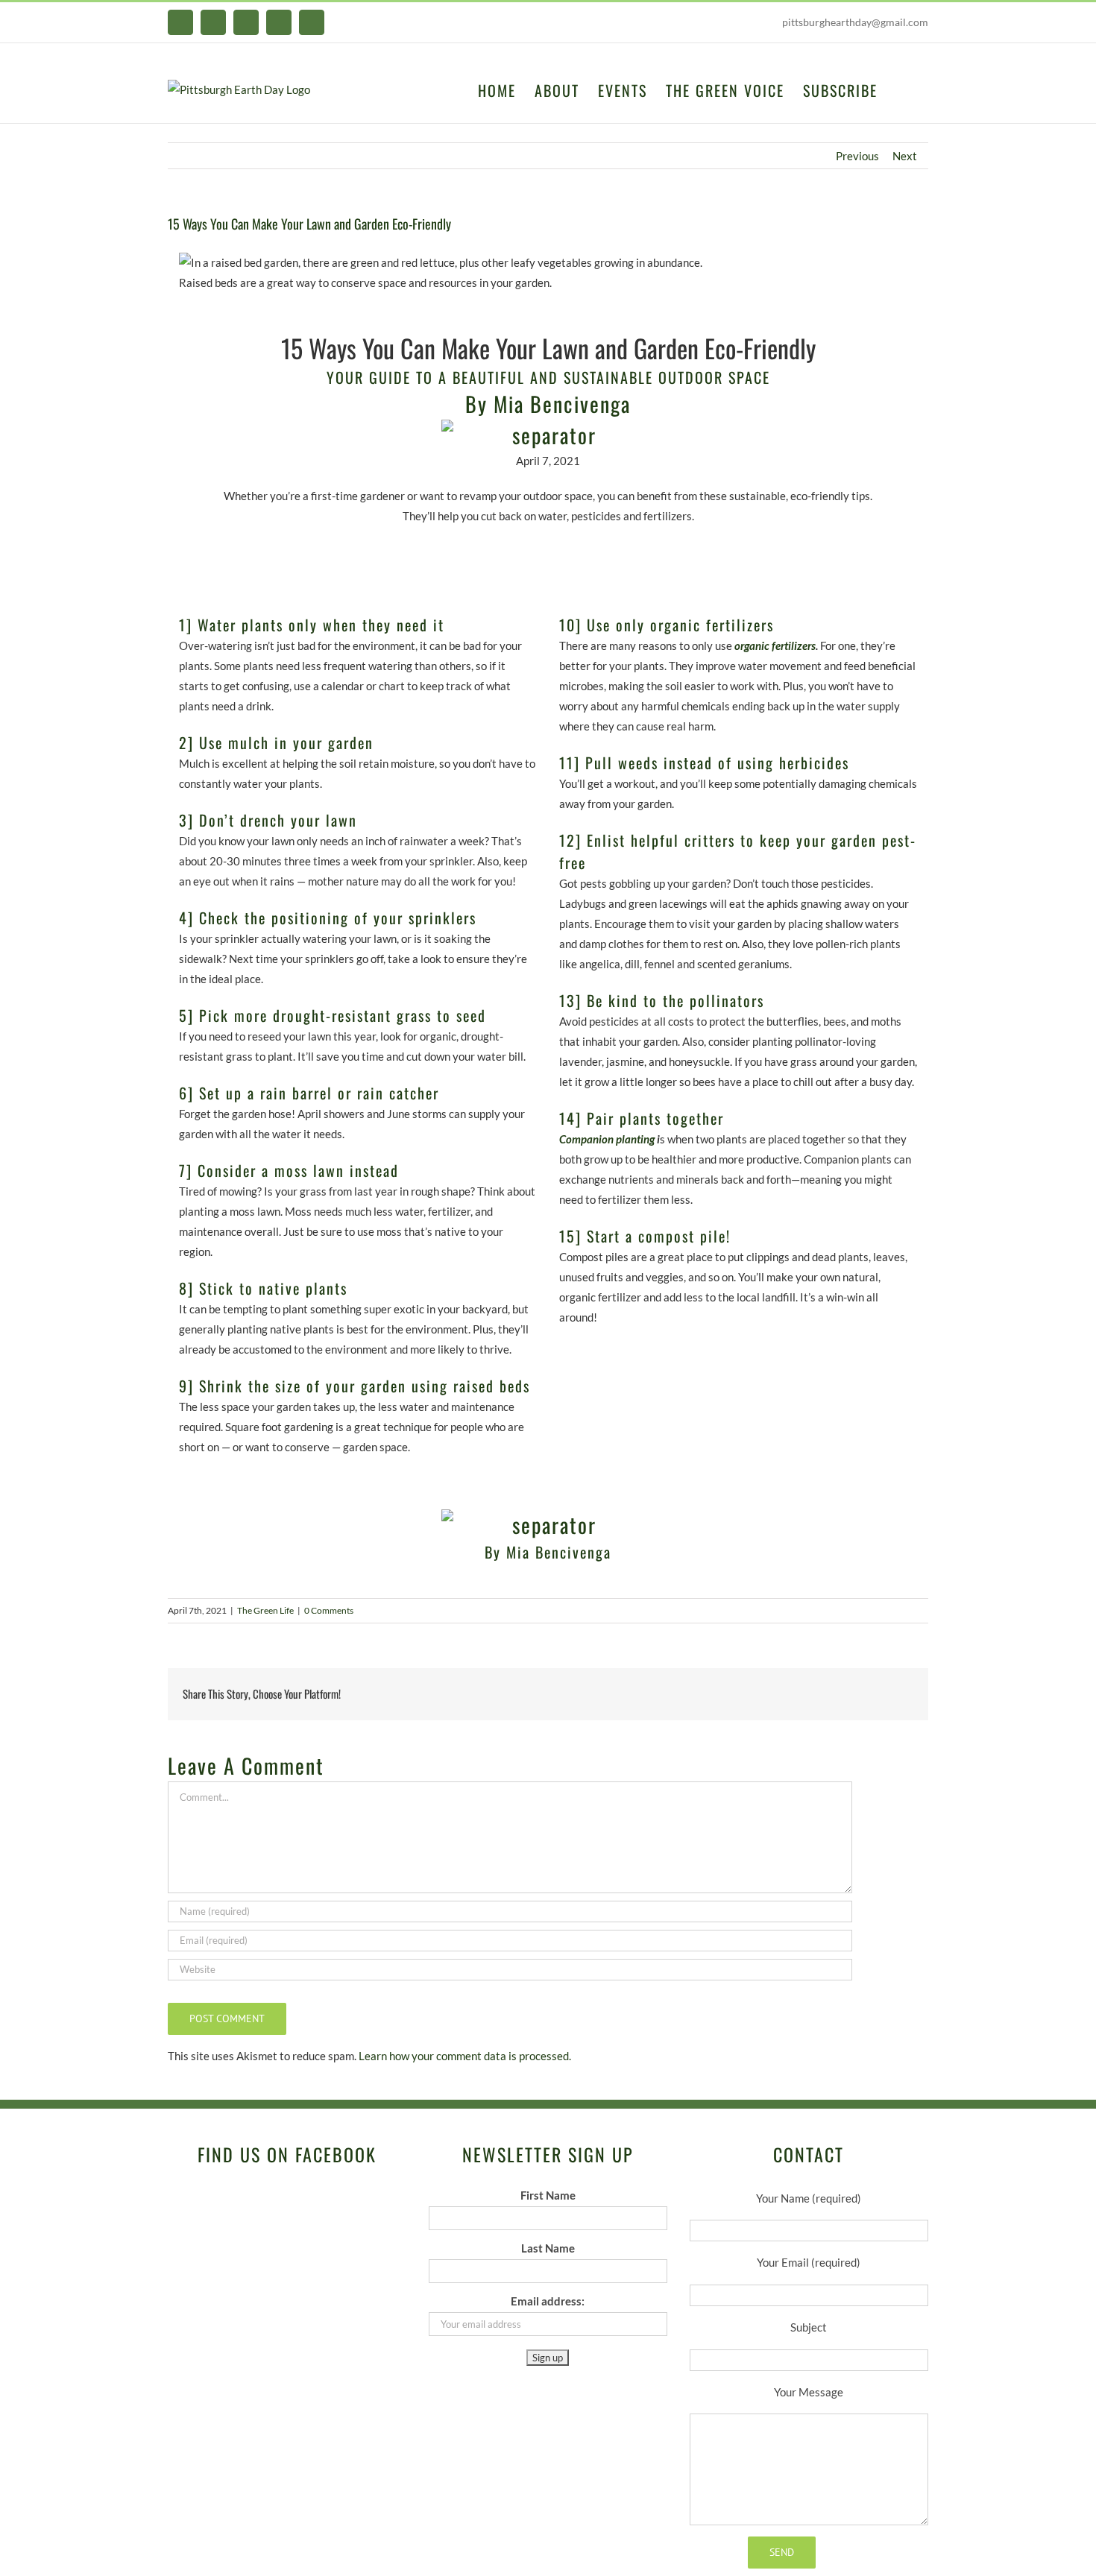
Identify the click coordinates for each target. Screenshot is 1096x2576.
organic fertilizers (775, 645)
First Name (548, 2195)
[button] (903, 89)
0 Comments (329, 1610)
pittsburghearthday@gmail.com (855, 22)
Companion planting (607, 1139)
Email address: (548, 2301)
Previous (857, 156)
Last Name (548, 2248)
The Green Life (265, 1610)
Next (905, 156)
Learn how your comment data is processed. (465, 2056)
